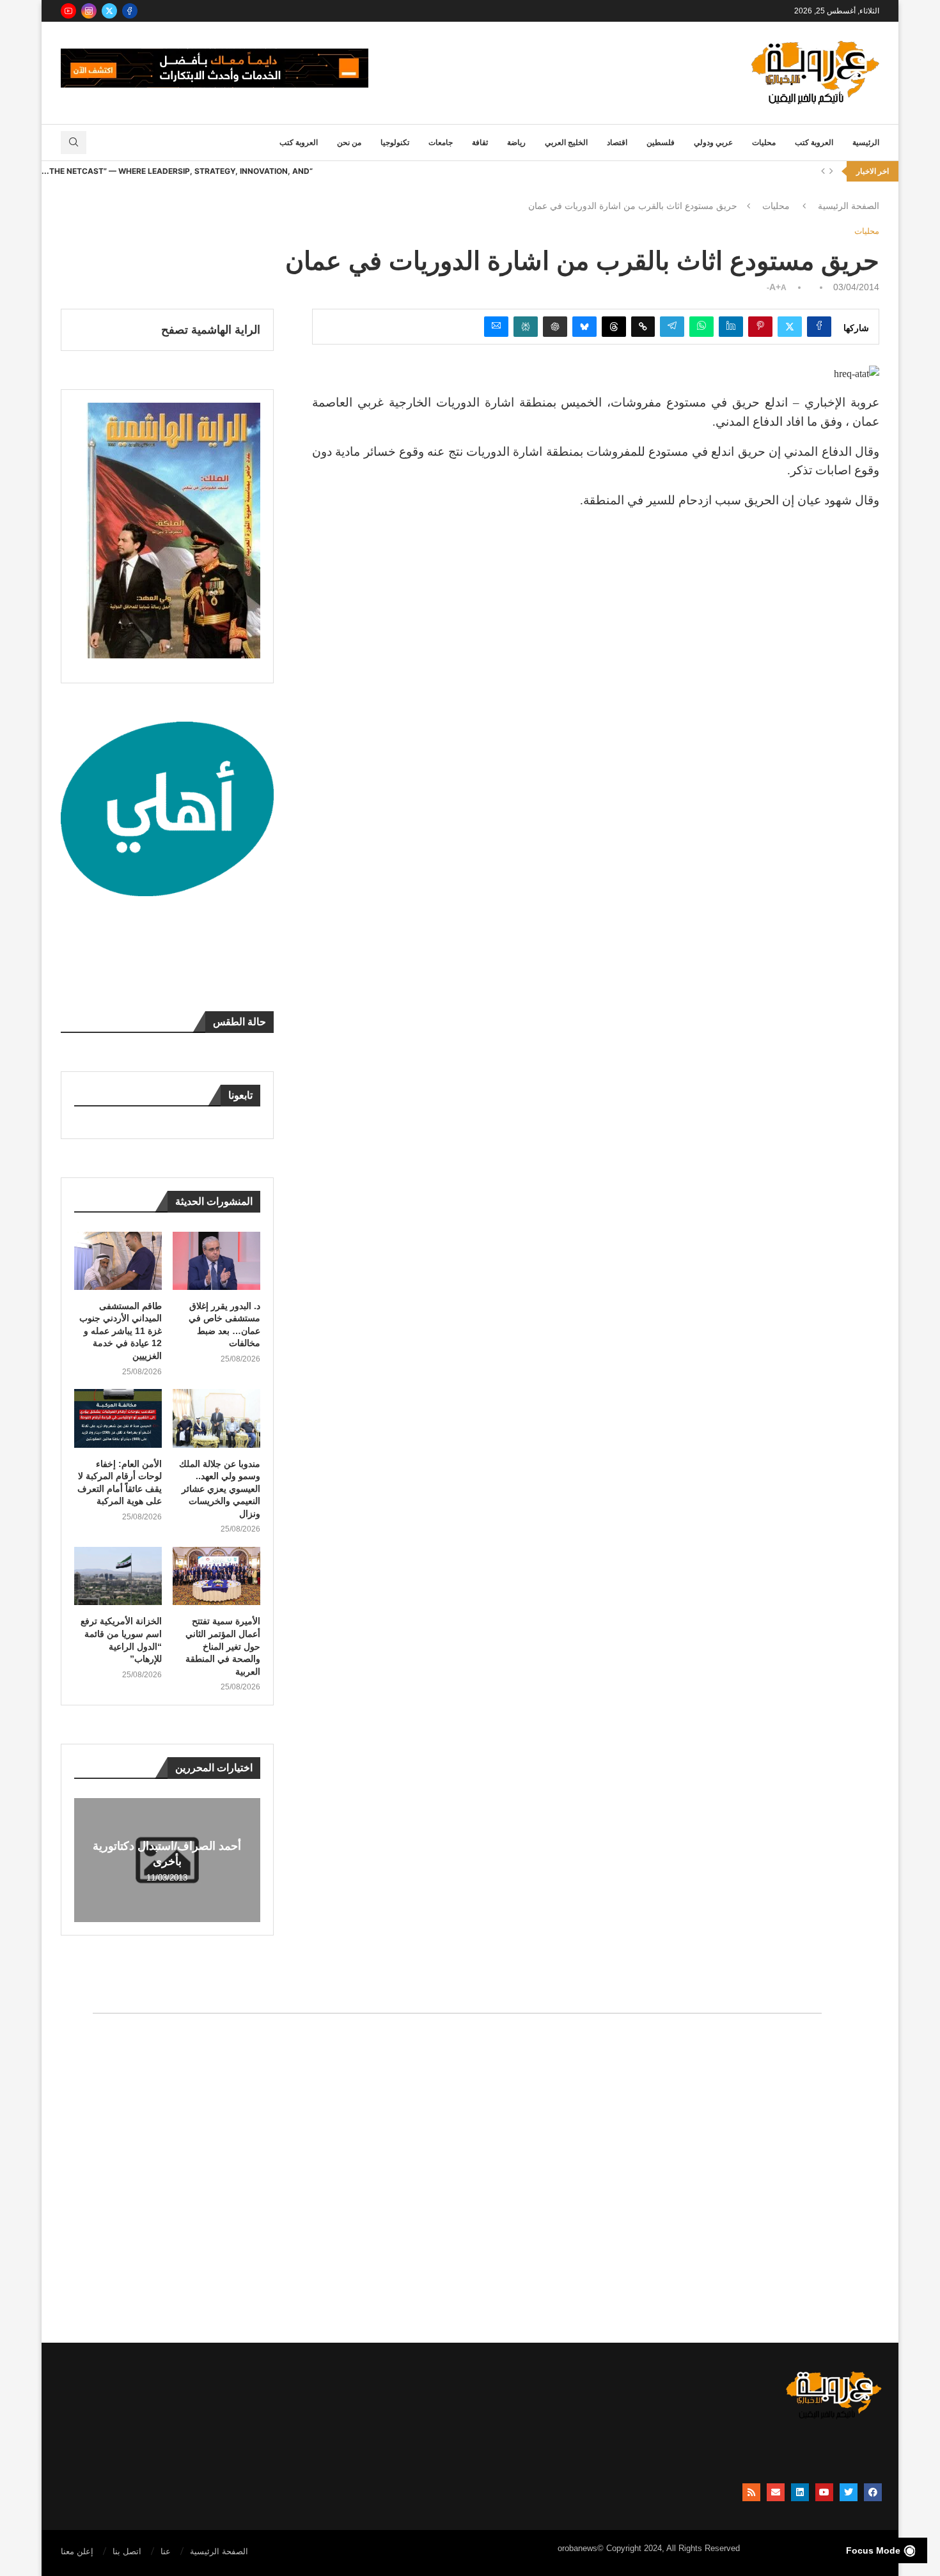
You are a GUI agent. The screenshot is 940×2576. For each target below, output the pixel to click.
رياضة (516, 143)
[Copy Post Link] (643, 327)
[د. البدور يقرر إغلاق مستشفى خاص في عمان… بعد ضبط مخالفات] (216, 1261)
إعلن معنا (77, 2551)
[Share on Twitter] (790, 327)
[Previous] (823, 171)
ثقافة (480, 143)
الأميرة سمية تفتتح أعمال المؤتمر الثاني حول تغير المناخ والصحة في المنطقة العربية (223, 1646)
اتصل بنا (127, 2551)
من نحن (349, 143)
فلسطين (661, 143)
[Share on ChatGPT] (555, 327)
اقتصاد (617, 143)
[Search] (74, 143)
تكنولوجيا (395, 143)
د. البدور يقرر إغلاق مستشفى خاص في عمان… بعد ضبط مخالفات (224, 1325)
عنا (166, 2551)
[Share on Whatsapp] (701, 327)
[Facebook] (130, 11)
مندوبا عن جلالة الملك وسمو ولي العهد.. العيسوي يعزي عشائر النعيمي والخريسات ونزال (220, 1489)
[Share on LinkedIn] (731, 327)
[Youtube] (68, 11)
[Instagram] (89, 11)
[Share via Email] (496, 327)
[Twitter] (109, 11)
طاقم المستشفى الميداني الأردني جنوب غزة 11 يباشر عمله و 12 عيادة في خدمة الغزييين (121, 1331)
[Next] (831, 171)
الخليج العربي (566, 143)
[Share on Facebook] (819, 327)
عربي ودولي (713, 143)
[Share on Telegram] (672, 327)
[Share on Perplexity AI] (526, 327)
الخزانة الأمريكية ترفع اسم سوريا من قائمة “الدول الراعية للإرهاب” (121, 1640)
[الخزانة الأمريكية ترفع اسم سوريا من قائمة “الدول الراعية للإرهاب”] (118, 1576)
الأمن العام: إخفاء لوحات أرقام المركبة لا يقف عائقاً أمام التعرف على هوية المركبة (120, 1483)
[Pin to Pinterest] (760, 327)
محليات (764, 143)
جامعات (441, 143)
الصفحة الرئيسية (849, 206)
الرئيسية (866, 143)
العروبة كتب (814, 143)
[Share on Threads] (614, 327)
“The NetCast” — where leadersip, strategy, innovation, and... (177, 171)
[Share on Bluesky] (584, 327)
